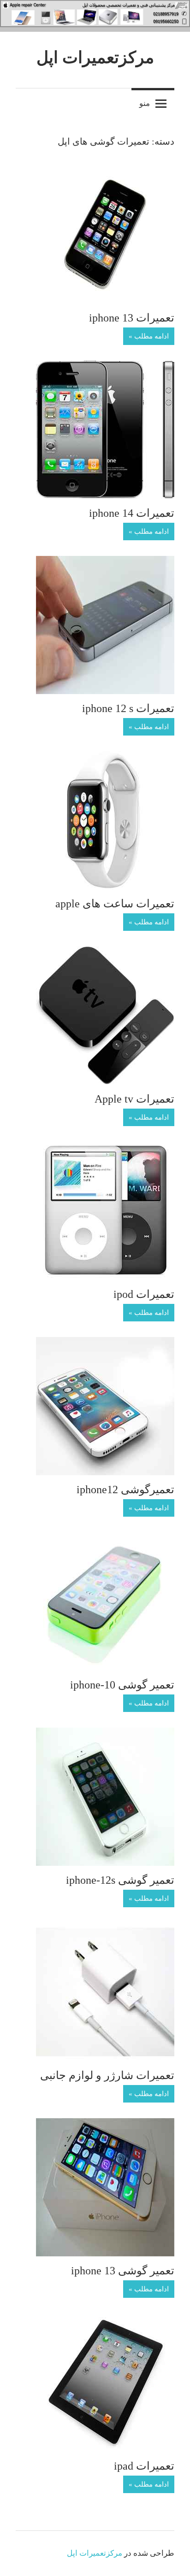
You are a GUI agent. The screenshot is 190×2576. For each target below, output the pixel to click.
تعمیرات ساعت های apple (115, 904)
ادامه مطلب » (149, 336)
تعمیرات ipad (144, 2466)
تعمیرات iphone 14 (132, 513)
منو (145, 103)
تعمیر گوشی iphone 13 (123, 2271)
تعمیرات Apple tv (134, 1099)
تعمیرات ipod (144, 1294)
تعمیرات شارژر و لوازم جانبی (107, 2075)
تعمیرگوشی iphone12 (125, 1490)
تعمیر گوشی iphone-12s (120, 1880)
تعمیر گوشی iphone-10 (122, 1685)
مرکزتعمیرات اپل (95, 58)
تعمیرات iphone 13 (132, 318)
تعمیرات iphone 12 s (128, 708)
